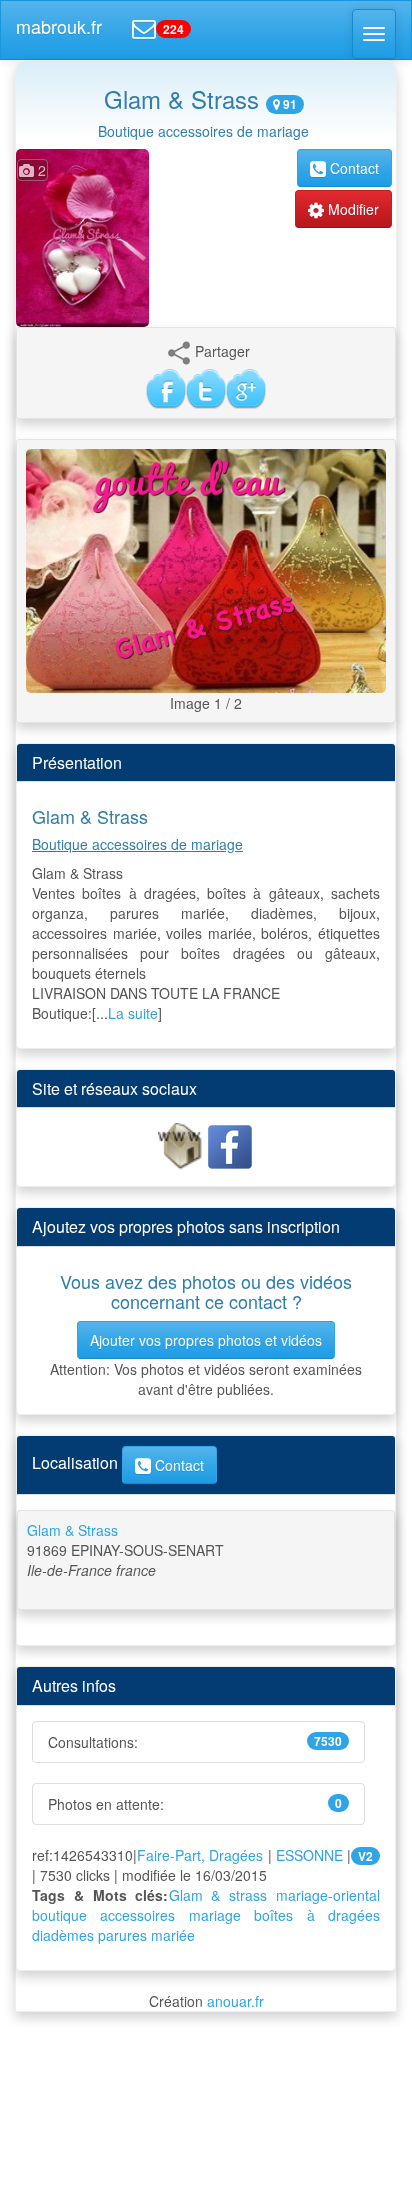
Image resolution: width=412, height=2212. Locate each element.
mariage (215, 1915)
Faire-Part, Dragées (200, 1855)
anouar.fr (235, 2001)
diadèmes (63, 1935)
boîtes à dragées (317, 1915)
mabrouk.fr (59, 26)
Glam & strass (218, 1895)
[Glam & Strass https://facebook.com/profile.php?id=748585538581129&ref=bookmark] (230, 1145)
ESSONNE (309, 1855)
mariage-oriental (328, 1895)
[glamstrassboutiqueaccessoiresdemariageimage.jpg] (206, 569)
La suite (133, 1013)
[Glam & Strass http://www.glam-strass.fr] (182, 1145)
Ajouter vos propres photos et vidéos (206, 1340)
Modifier (351, 209)
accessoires (137, 1915)
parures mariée (146, 1935)
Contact (352, 168)
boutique (59, 1915)
